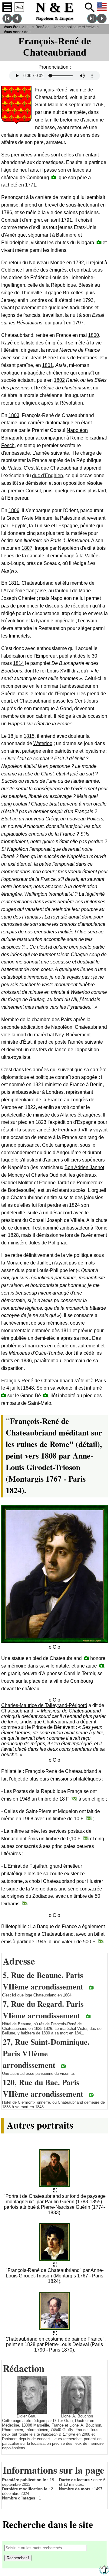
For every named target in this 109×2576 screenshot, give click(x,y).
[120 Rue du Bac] (91, 2095)
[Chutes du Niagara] (99, 242)
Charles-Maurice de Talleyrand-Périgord (44, 1705)
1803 (14, 415)
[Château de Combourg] (54, 177)
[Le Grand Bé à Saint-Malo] (46, 1395)
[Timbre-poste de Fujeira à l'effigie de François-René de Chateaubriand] (25, 1903)
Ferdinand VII (73, 1130)
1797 (78, 323)
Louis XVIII (59, 671)
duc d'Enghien (48, 476)
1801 (48, 365)
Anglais (102, 7)
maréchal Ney (49, 1035)
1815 (29, 736)
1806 (14, 510)
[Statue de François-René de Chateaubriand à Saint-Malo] (87, 1658)
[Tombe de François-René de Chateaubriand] (4, 1395)
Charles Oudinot (49, 1175)
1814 (18, 663)
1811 (14, 583)
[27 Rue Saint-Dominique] (63, 2066)
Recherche (90, 7)
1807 (27, 548)
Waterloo (43, 743)
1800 (94, 335)
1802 (59, 380)
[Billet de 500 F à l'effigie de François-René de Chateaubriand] (101, 1941)
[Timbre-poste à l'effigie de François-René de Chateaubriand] (74, 1799)
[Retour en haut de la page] (104, 2573)
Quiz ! (19, 7)
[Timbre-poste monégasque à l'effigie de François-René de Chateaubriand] (86, 1838)
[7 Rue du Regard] (88, 2016)
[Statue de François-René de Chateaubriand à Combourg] (102, 1666)
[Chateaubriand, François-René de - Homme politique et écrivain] (55, 2191)
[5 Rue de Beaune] (91, 1988)
